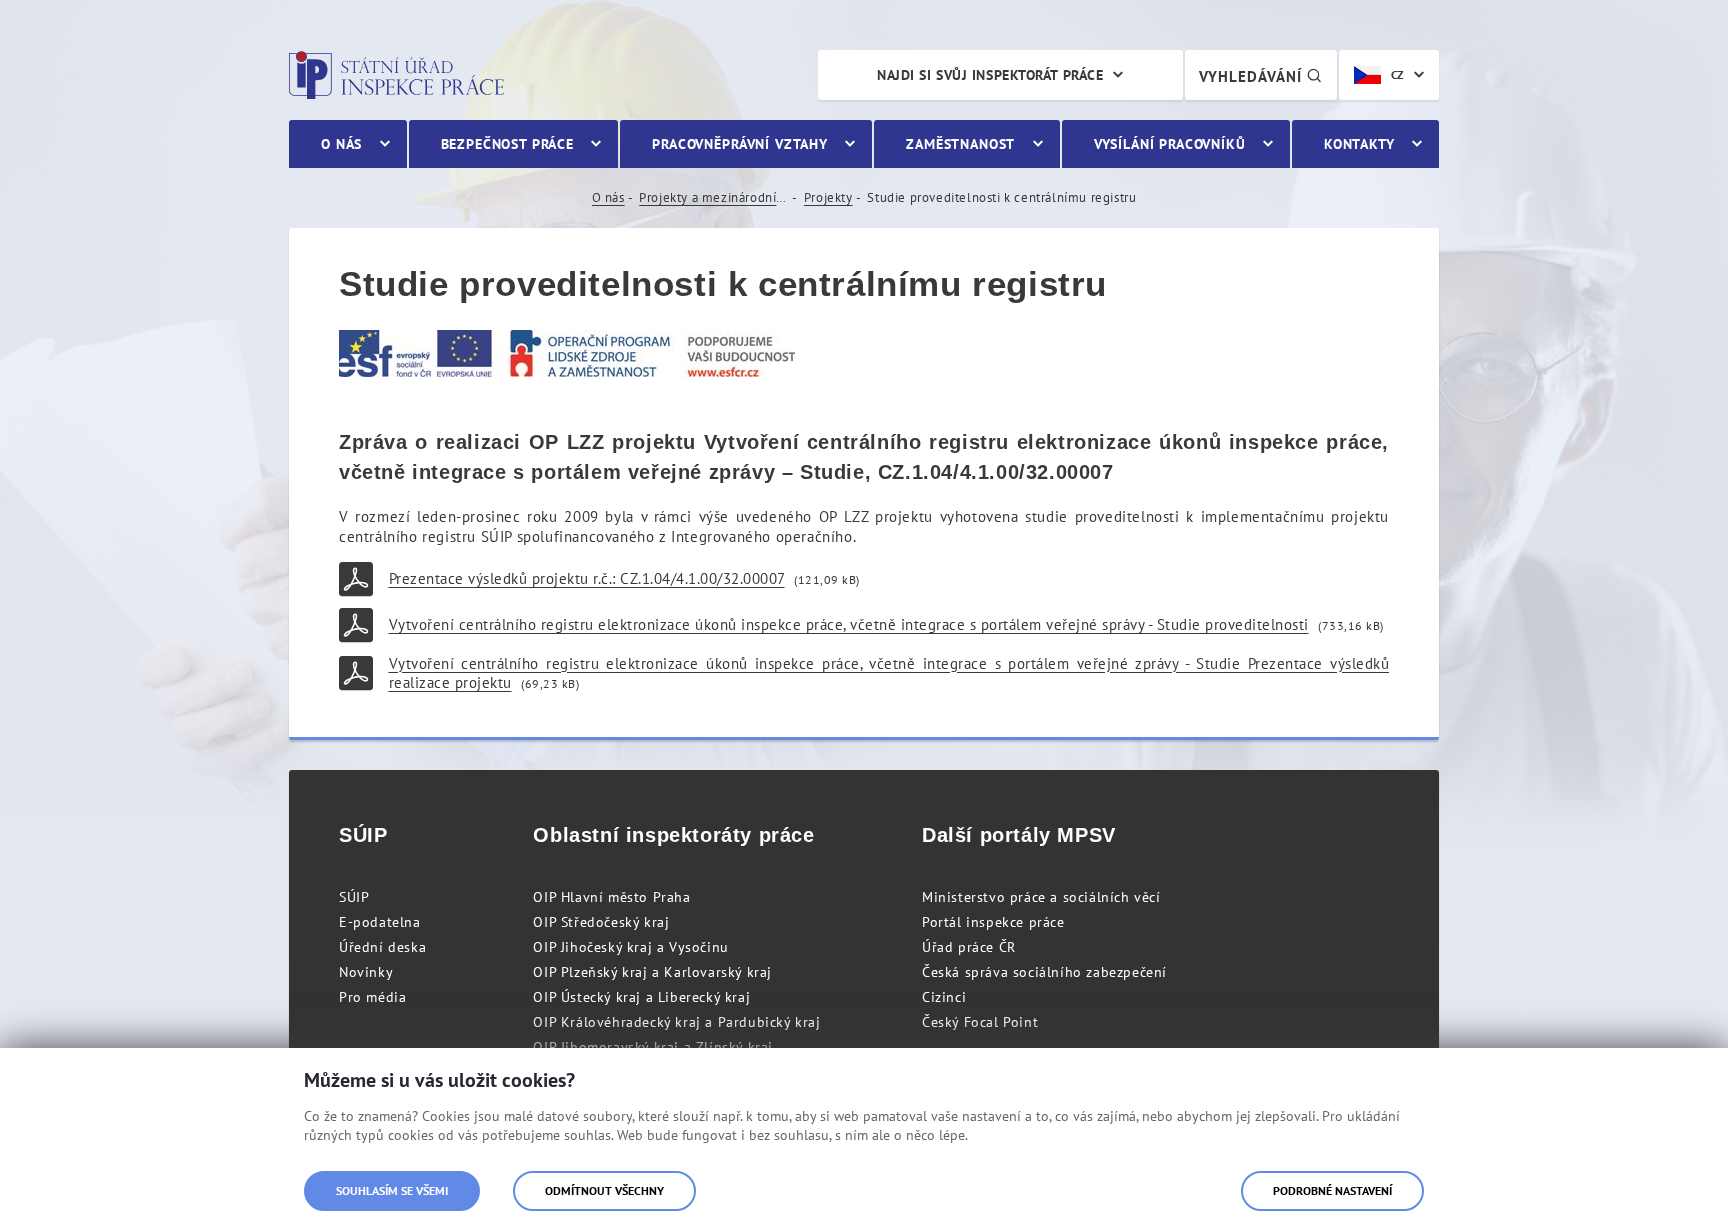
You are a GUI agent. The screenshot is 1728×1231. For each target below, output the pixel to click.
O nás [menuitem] (341, 144)
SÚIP (354, 897)
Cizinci (944, 997)
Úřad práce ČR (969, 947)
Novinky (366, 972)
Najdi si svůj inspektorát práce (990, 75)
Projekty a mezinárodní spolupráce (714, 197)
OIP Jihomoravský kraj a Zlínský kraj (653, 1047)
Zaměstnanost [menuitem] (960, 144)
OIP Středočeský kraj (601, 922)
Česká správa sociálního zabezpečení (1044, 972)
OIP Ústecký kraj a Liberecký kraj (641, 997)
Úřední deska (382, 947)
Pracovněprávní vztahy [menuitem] (740, 144)
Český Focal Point (980, 1022)
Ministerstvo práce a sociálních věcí (1041, 897)
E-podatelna (380, 922)
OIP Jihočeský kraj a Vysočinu (630, 947)
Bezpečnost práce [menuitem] (507, 144)
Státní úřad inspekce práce (396, 75)
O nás (608, 197)
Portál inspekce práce (993, 922)
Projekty (828, 197)
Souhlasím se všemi (392, 1190)
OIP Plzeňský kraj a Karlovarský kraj (652, 972)
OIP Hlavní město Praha (611, 897)
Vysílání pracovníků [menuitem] (1170, 144)
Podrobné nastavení (1332, 1190)
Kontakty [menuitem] (1359, 144)
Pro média (372, 997)
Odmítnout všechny (604, 1190)
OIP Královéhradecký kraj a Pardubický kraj (676, 1022)
